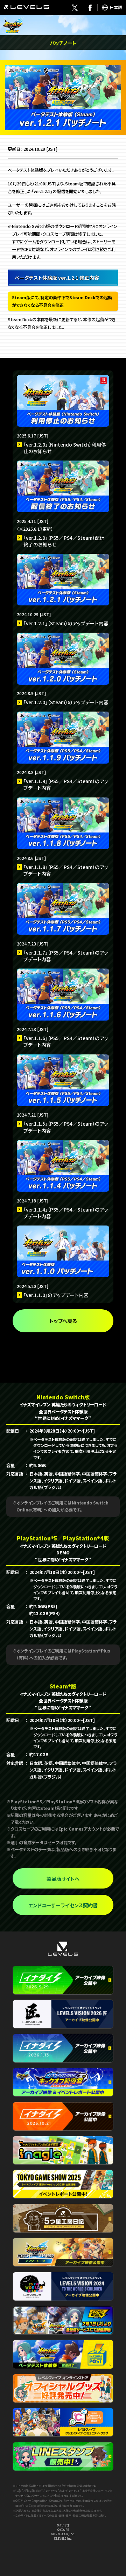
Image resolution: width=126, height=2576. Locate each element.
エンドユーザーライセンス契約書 (63, 1905)
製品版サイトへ (63, 1879)
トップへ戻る (63, 1321)
